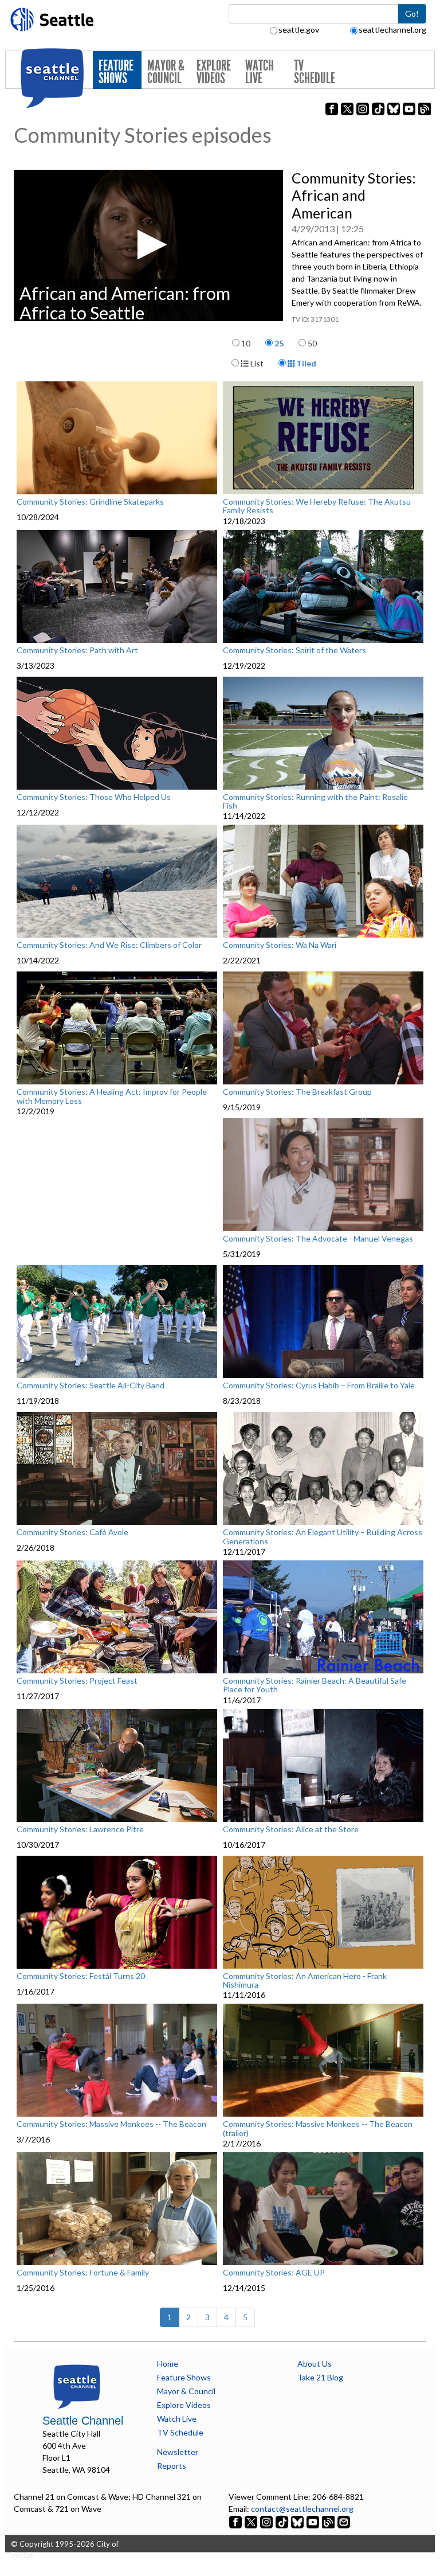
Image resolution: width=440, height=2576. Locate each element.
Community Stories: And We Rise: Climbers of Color (109, 945)
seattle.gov (299, 30)
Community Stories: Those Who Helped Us (94, 797)
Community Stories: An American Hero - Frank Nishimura (305, 1980)
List (256, 363)
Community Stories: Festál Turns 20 (81, 1976)
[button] (149, 245)
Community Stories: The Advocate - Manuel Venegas (318, 1239)
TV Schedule (315, 72)
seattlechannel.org (392, 30)
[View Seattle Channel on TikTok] (282, 2521)
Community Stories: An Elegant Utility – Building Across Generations (323, 1537)
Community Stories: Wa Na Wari (280, 945)
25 (279, 343)
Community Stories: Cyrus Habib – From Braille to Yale (319, 1385)
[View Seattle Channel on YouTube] (314, 2521)
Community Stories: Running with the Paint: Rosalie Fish (315, 801)
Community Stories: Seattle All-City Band (91, 1385)
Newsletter (178, 2452)
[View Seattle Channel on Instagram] (267, 2521)
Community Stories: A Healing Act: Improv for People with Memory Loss (112, 1096)
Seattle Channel (83, 2421)
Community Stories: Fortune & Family (83, 2273)
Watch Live (260, 72)
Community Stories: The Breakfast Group (297, 1092)
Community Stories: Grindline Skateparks (90, 502)
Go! (412, 13)
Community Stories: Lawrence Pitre (80, 1829)
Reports (172, 2466)
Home (168, 2364)
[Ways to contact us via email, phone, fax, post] (344, 2521)
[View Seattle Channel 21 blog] (329, 2521)
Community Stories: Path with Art (77, 650)
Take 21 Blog (320, 2377)
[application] (148, 245)
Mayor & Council (166, 72)
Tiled (305, 363)
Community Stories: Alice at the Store (291, 1829)
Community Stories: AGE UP (274, 2273)
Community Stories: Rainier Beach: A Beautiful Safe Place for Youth (315, 1685)
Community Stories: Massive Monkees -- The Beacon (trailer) (318, 2128)
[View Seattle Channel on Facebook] (236, 2521)
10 (246, 343)
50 (312, 343)
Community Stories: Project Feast (77, 1681)
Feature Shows (116, 72)
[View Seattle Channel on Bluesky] (297, 2521)
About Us (315, 2364)
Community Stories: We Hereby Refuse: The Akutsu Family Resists (317, 506)
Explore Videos (214, 72)
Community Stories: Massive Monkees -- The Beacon (111, 2124)
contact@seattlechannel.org (302, 2509)
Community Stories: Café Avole (72, 1532)
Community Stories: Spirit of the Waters (294, 650)
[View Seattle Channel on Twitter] (252, 2521)
